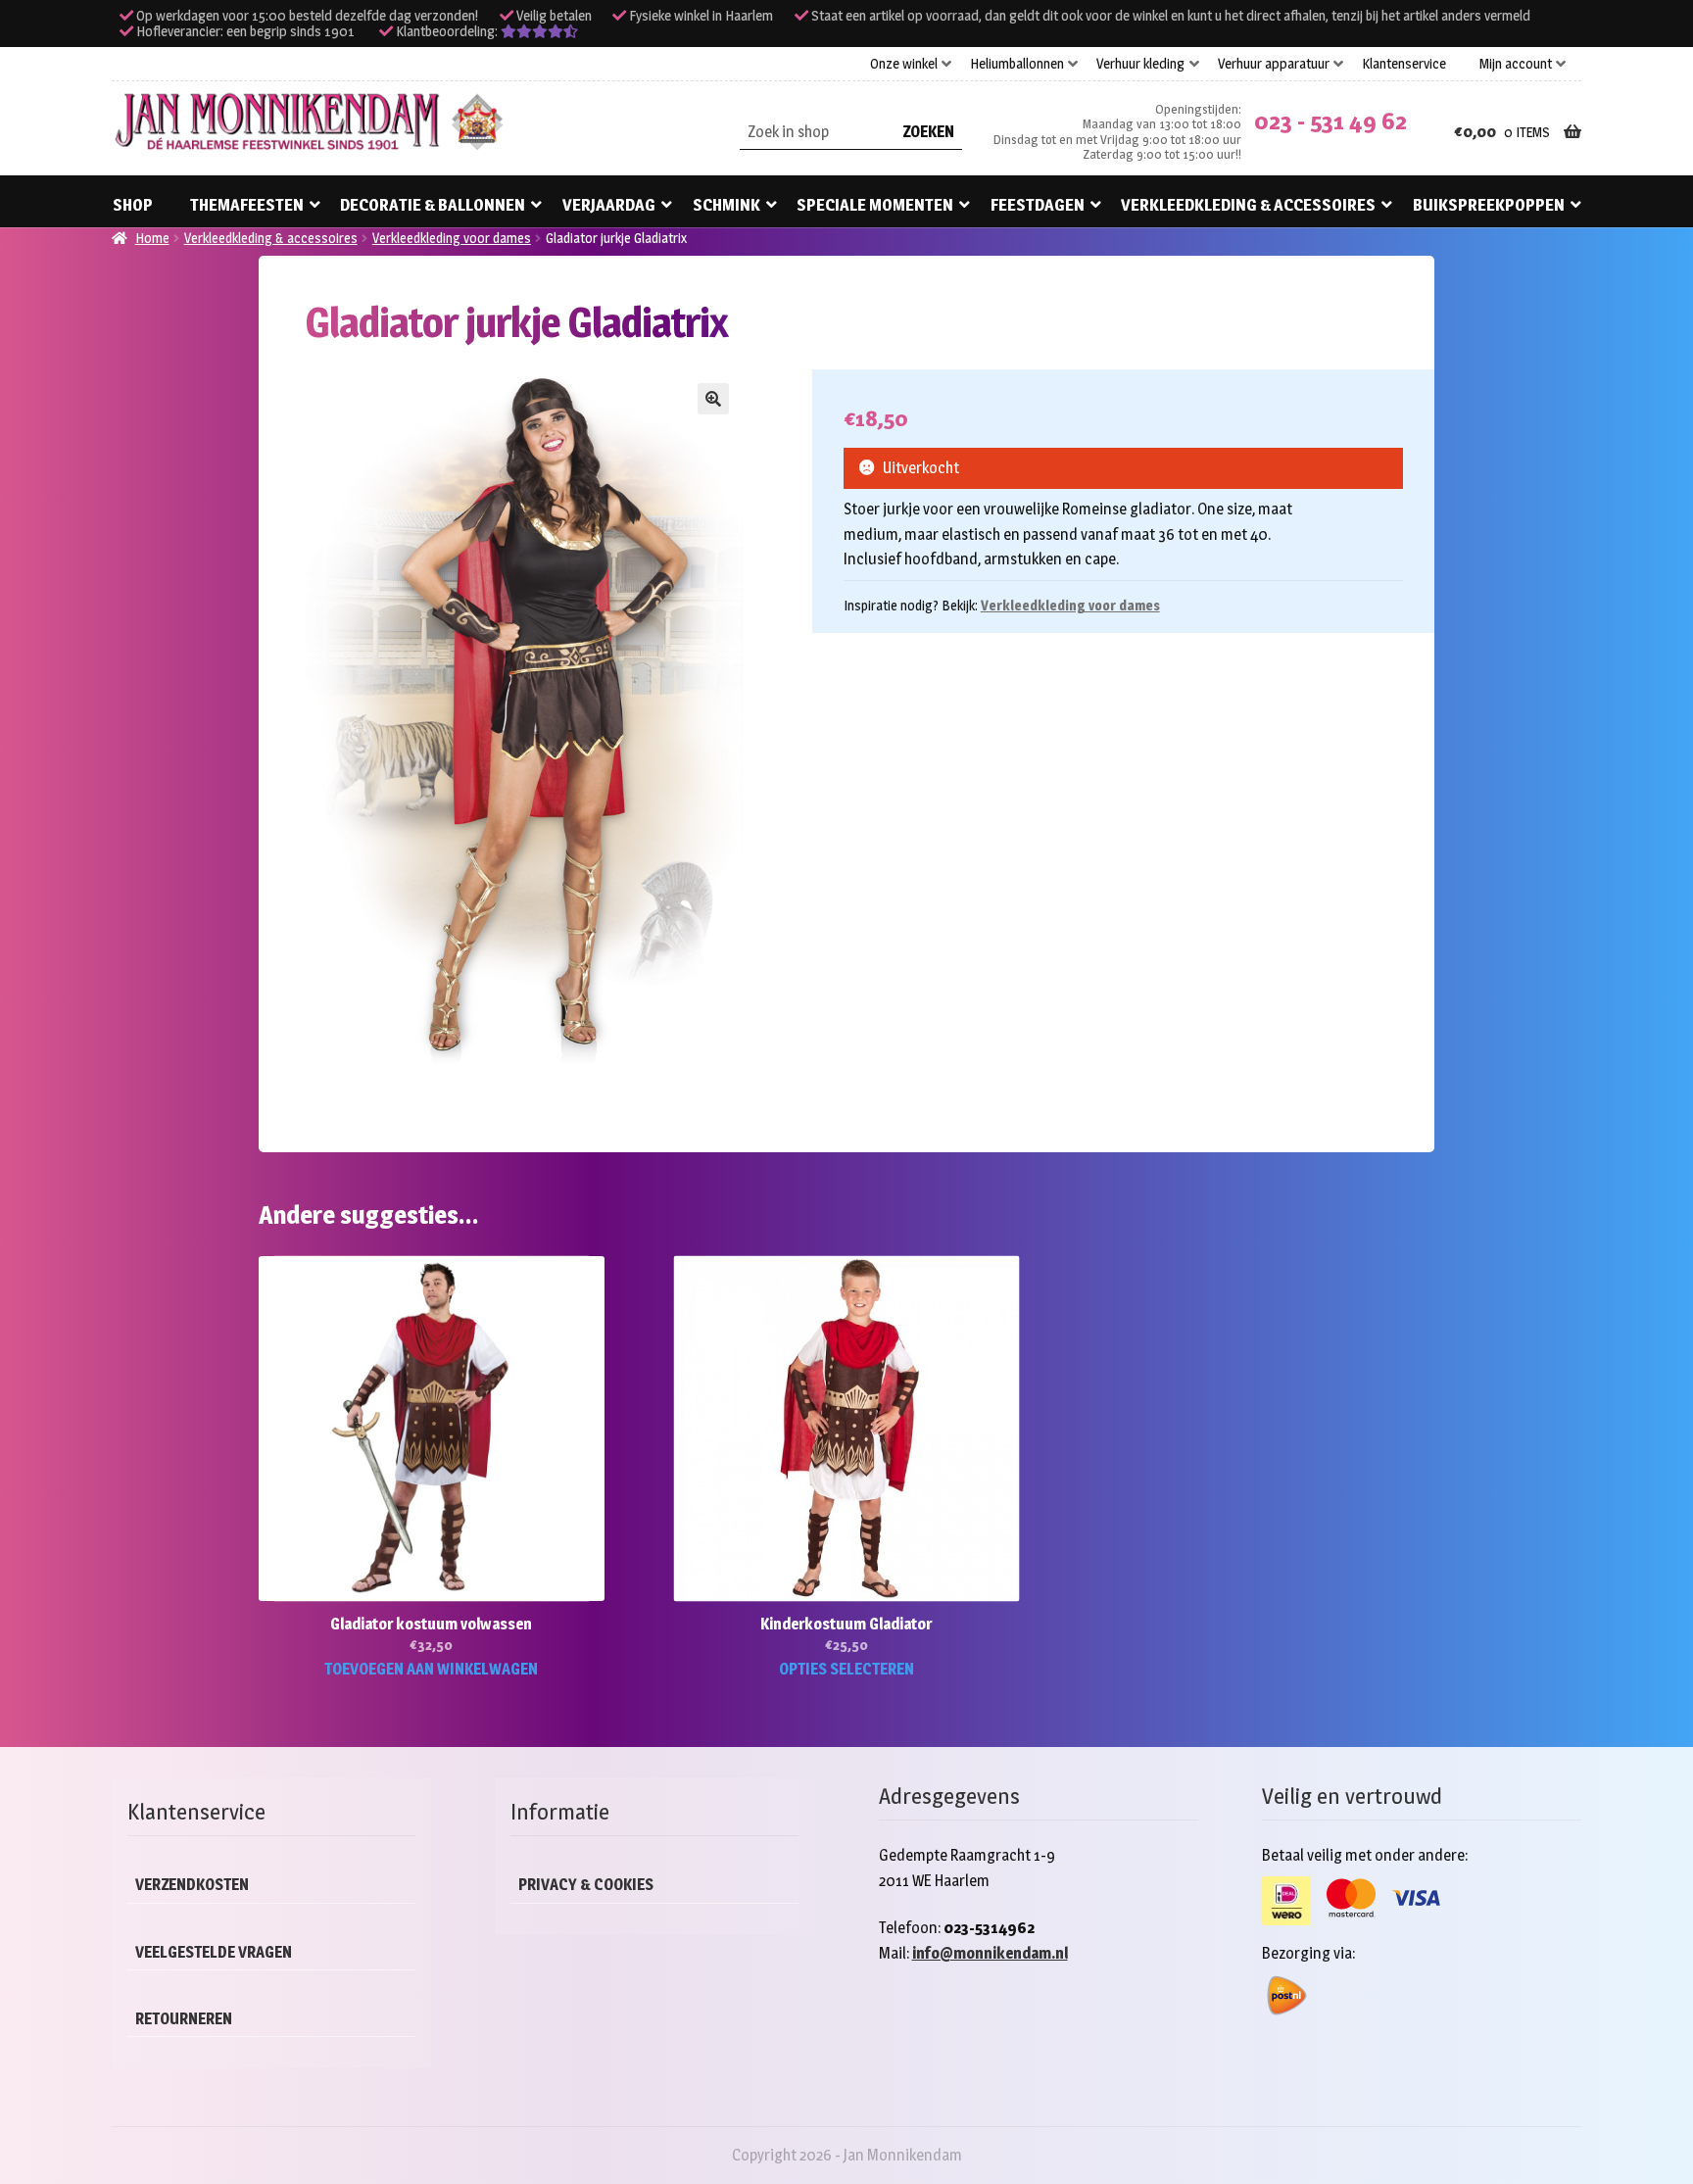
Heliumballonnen (1017, 64)
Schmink (726, 205)
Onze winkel (904, 64)
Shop (133, 205)
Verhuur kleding (1140, 64)
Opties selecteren (846, 1669)
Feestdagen (1038, 205)
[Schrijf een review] (539, 31)
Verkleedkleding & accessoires (1248, 205)
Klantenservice (1404, 64)
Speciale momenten (875, 205)
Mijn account (1516, 64)
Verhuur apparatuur (1274, 64)
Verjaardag (609, 205)
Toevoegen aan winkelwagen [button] (431, 1669)
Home (152, 238)
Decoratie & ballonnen (433, 205)
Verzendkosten (192, 1885)
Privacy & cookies (586, 1885)
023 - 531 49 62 (1330, 121)
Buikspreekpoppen (1489, 205)
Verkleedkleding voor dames (452, 238)
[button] (713, 399)
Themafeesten (247, 205)
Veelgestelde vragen (214, 1952)
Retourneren (184, 2019)
